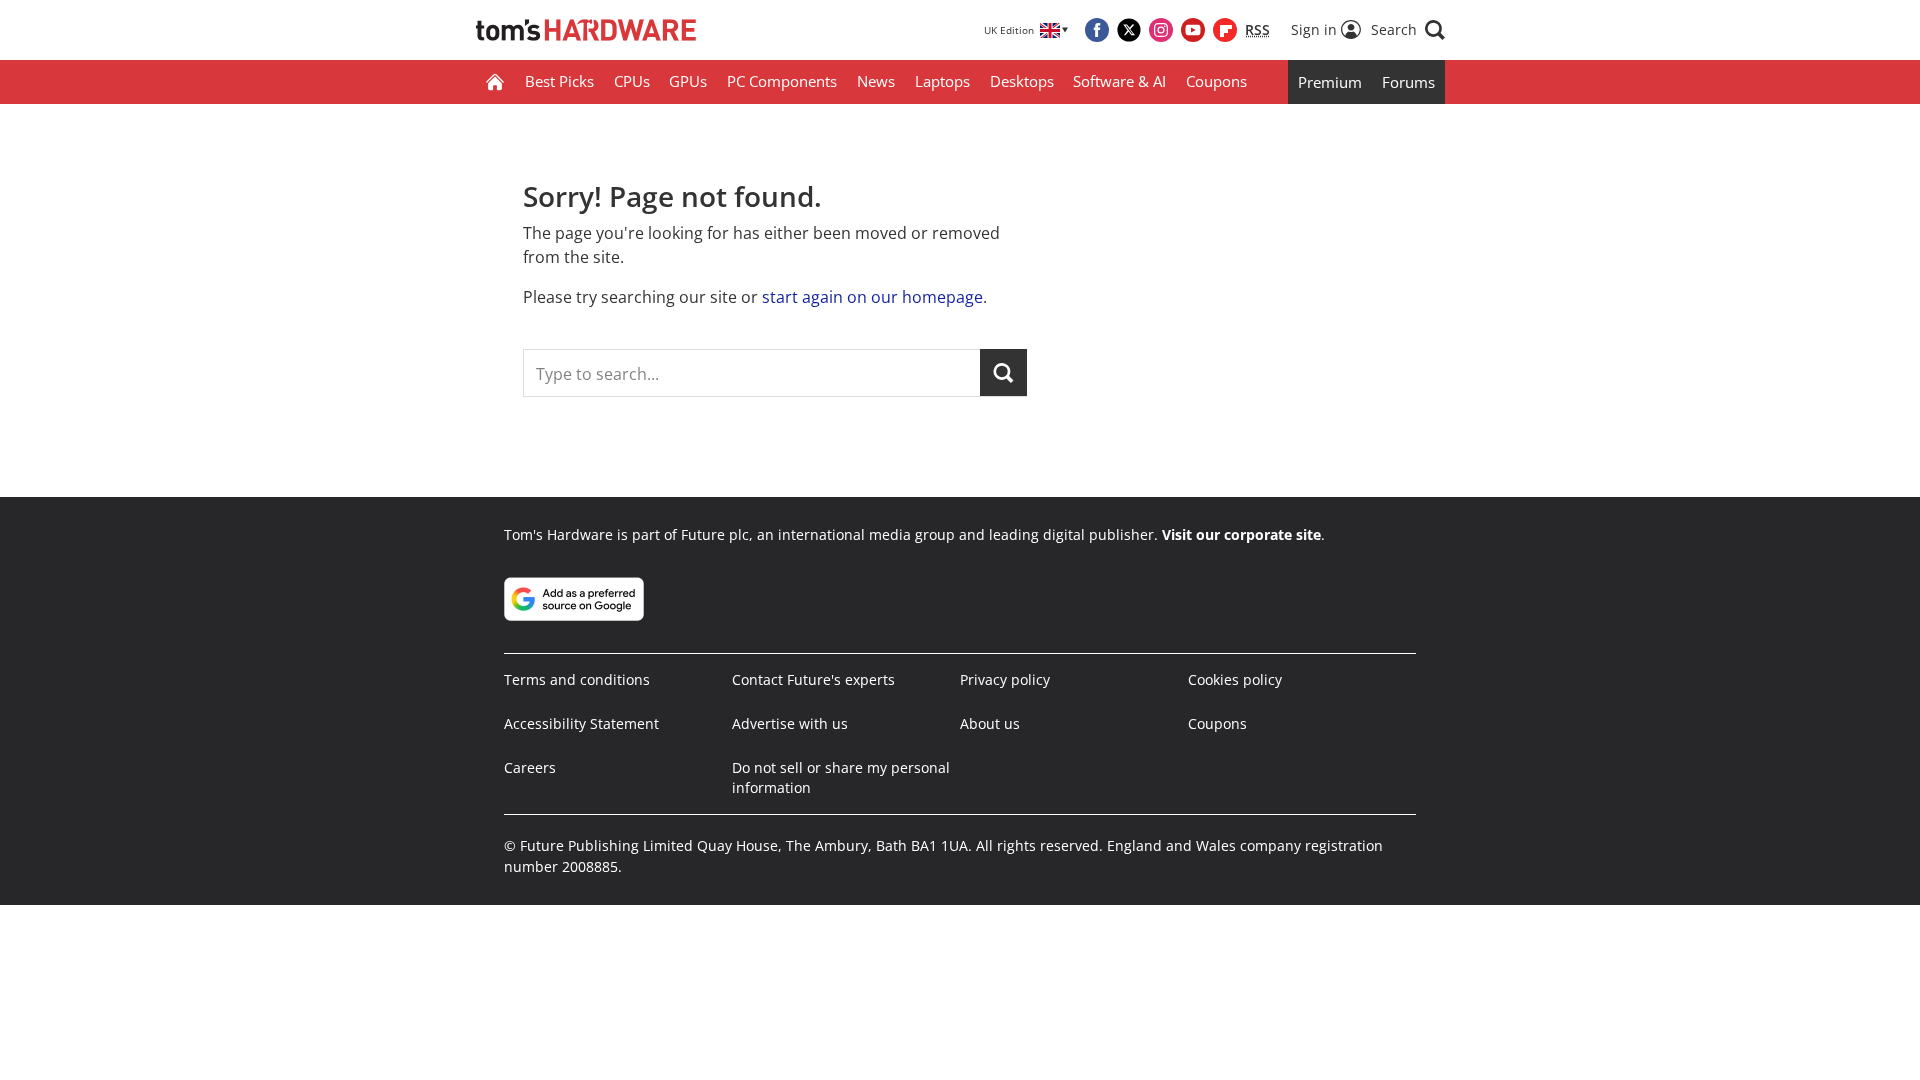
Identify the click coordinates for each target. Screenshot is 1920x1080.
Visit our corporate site (1241, 534)
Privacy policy (1005, 679)
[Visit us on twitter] (1129, 30)
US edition (835, 1050)
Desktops (1022, 81)
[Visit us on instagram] (1161, 30)
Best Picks (559, 81)
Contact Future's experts (813, 679)
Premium (1330, 82)
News (876, 81)
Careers (530, 767)
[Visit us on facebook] (1097, 30)
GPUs (688, 81)
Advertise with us (790, 723)
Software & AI (1119, 81)
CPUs (632, 81)
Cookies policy (1235, 679)
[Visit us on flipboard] (1225, 30)
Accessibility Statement (581, 723)
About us (990, 723)
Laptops (942, 81)
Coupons (1216, 81)
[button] (1408, 30)
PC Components (782, 81)
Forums (1408, 82)
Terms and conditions (577, 679)
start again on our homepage (872, 297)
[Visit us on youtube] (1193, 30)
